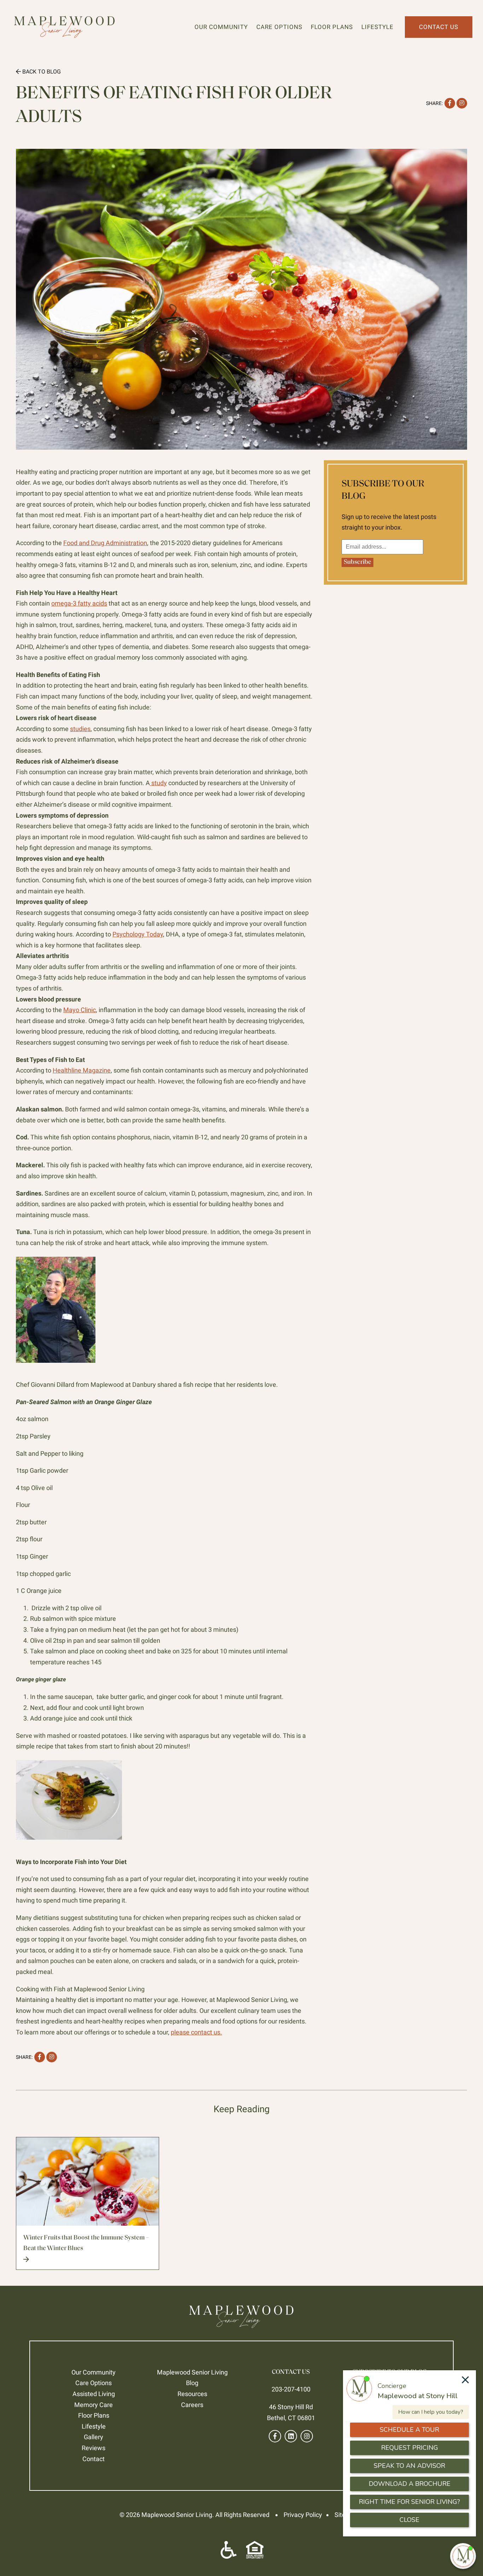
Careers (192, 2405)
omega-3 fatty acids (79, 603)
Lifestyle (377, 27)
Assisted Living (94, 2394)
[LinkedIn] (291, 2436)
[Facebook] (275, 2436)
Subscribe (357, 562)
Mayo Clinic (80, 1010)
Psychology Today (138, 934)
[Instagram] (307, 2436)
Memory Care (94, 2405)
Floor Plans (332, 27)
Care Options (279, 27)
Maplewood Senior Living (192, 2372)
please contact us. (196, 2032)
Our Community (221, 27)
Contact (94, 2459)
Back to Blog (41, 72)
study (158, 783)
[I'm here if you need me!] (463, 2556)
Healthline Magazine (82, 1070)
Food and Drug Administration (105, 543)
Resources (192, 2394)
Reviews (94, 2448)
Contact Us (439, 27)
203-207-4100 (291, 2389)
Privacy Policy (303, 2515)
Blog (192, 2383)
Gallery (94, 2437)
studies (80, 729)
